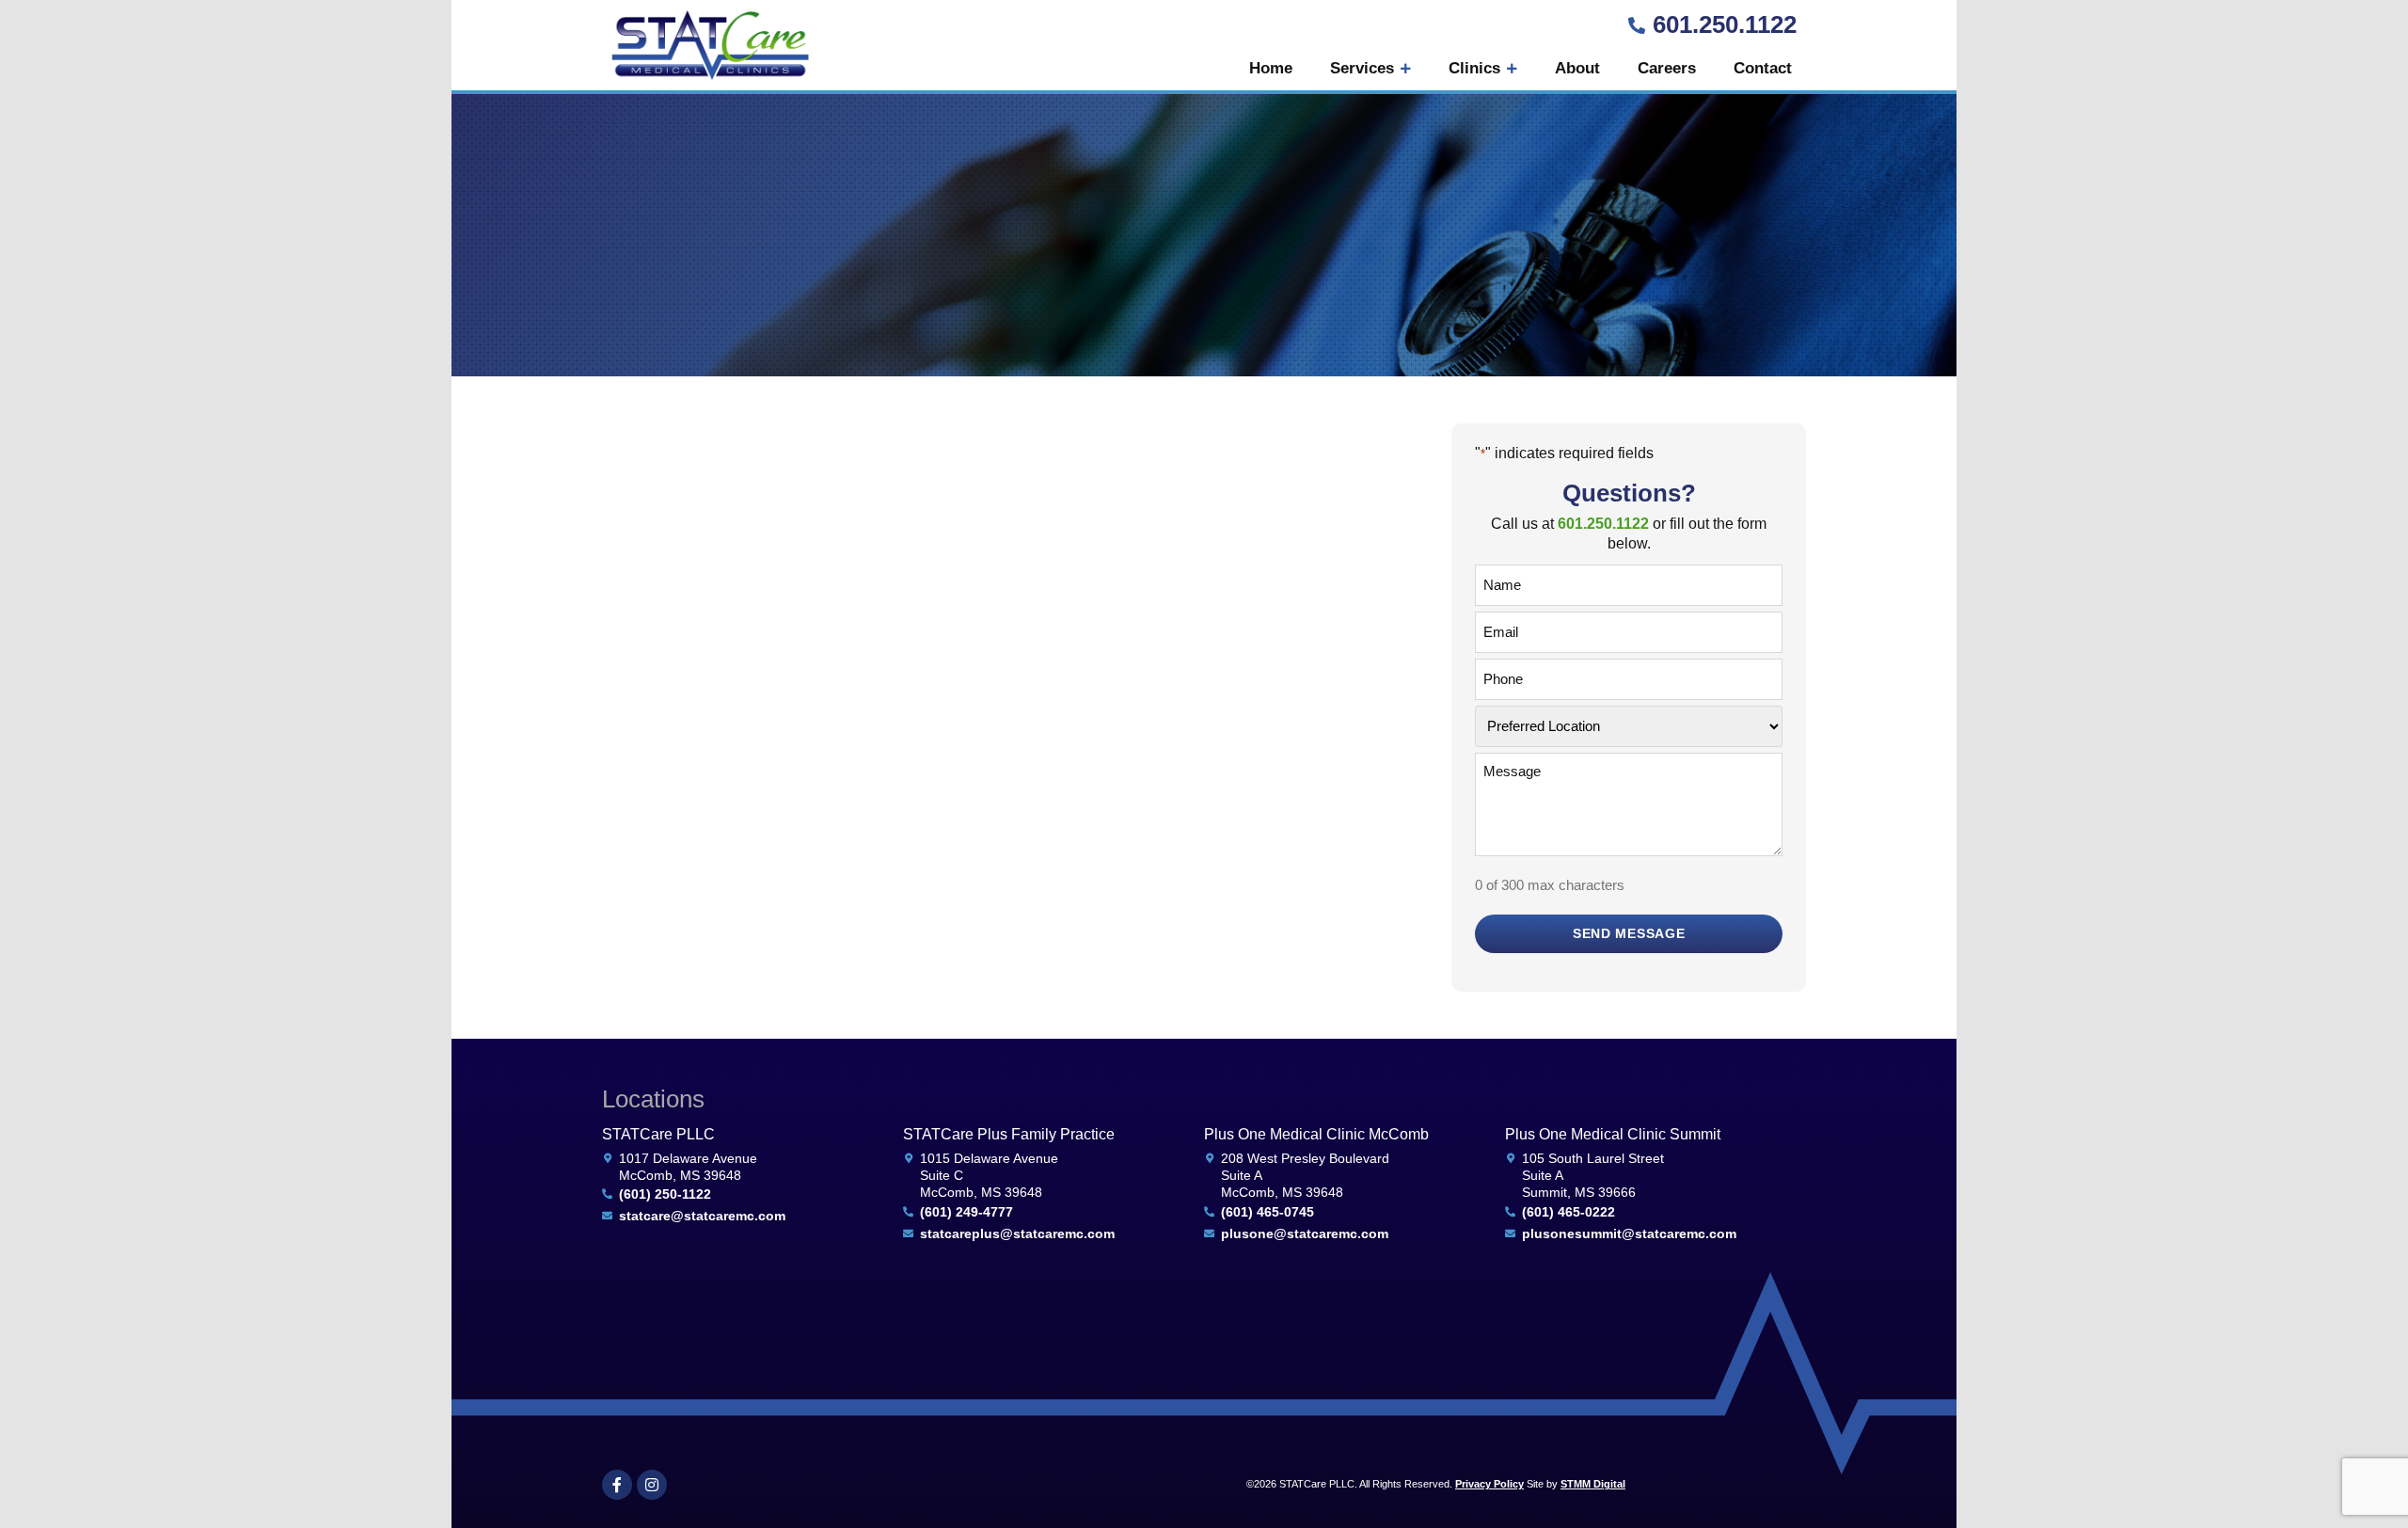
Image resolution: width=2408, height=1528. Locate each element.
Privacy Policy (1489, 1484)
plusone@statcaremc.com (1305, 1234)
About (1577, 68)
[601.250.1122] (1637, 25)
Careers (1667, 68)
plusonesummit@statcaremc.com (1629, 1234)
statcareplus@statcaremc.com (1017, 1234)
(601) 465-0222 (1568, 1212)
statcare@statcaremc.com (702, 1216)
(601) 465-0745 (1267, 1212)
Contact (1763, 68)
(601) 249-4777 (966, 1212)
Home (1271, 68)
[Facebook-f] (617, 1485)
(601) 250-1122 (665, 1194)
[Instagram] (652, 1485)
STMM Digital (1593, 1484)
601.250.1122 (1725, 24)
